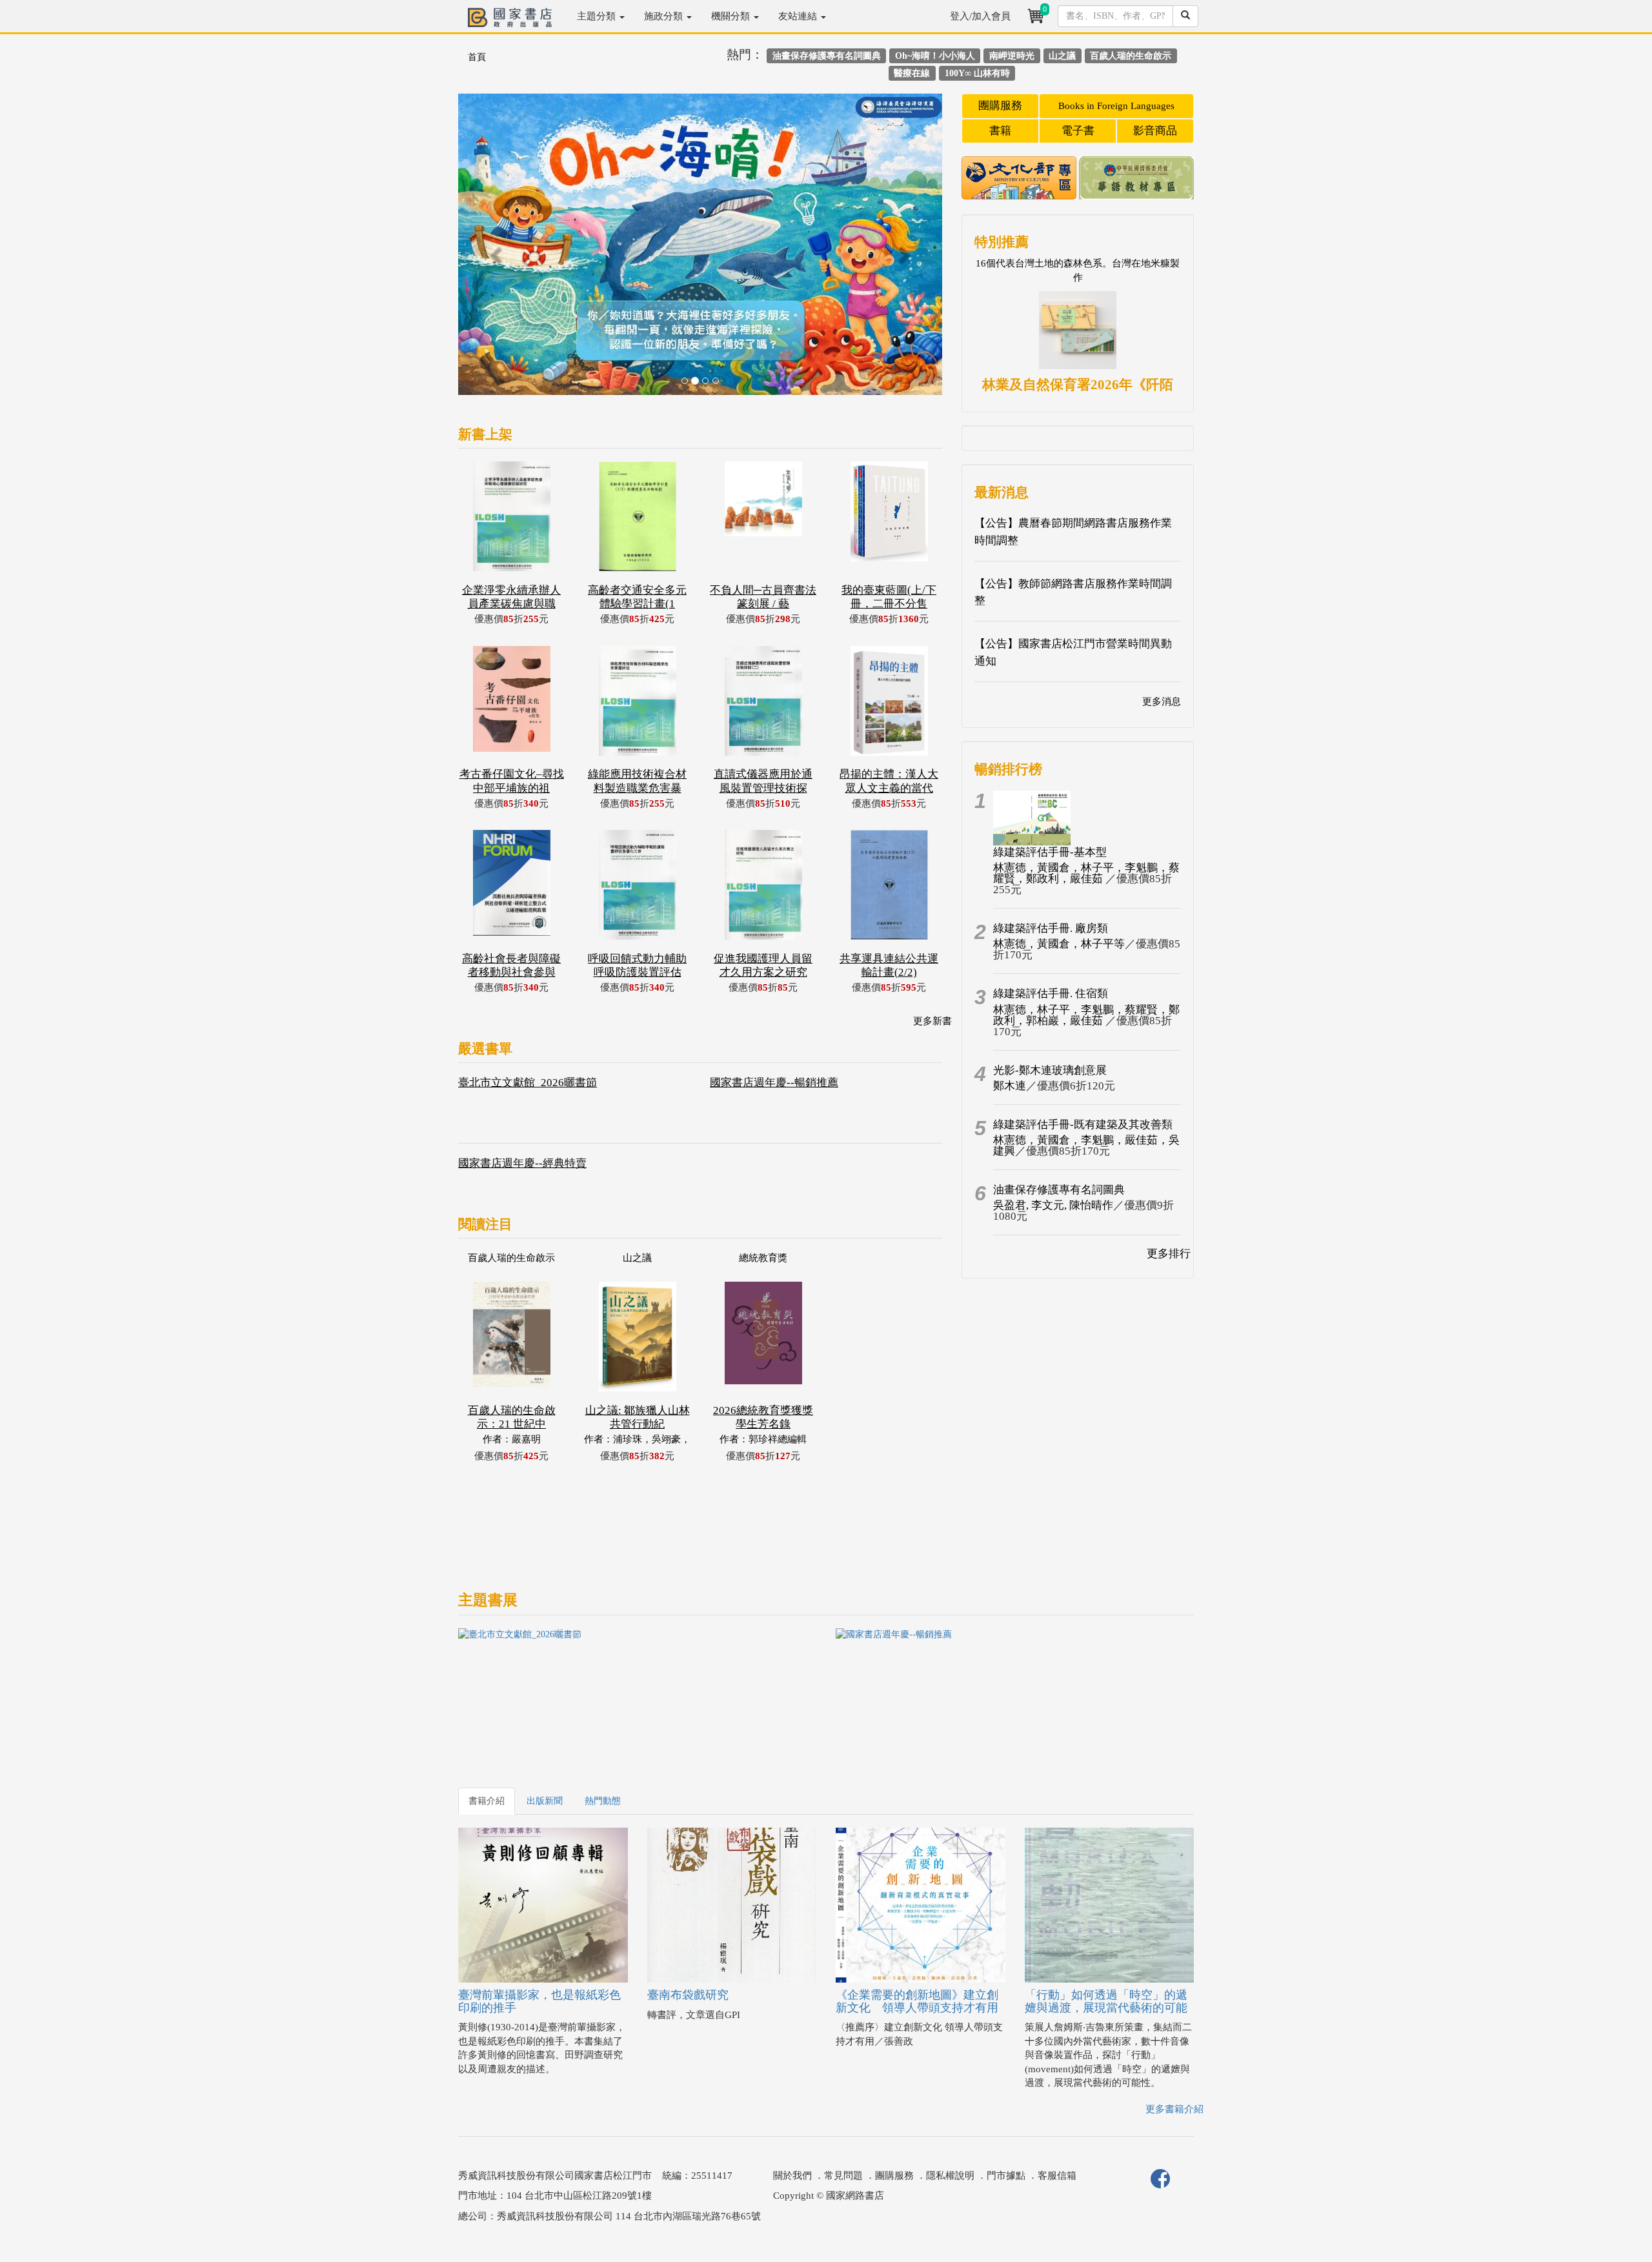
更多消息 (1162, 702)
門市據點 (1006, 2176)
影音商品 (1155, 131)
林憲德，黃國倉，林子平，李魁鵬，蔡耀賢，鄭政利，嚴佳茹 (1086, 873)
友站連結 (799, 16)
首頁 (477, 57)
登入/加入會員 (980, 16)
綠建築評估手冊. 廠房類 (1051, 928)
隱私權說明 (950, 2176)
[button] (495, 251)
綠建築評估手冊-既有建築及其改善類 (1083, 1125)
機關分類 (732, 16)
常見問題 (843, 2176)
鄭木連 (1010, 1086)
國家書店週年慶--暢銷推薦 (774, 1083)
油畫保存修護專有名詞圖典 (1059, 1190)
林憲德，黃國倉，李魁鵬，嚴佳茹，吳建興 (1086, 1146)
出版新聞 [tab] (545, 1801)
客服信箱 (1057, 2176)
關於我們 (792, 2176)
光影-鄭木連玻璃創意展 (1050, 1070)
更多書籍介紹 (1174, 2109)
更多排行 (1169, 1254)
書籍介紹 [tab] (487, 1801)
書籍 (1000, 131)
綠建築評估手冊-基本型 (1050, 852)
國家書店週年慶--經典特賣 (522, 1163)
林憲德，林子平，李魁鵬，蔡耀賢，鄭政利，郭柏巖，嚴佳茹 (1086, 1015)
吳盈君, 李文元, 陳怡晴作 (1053, 1205)
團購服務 (1000, 106)
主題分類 (598, 16)
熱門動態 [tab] (603, 1801)
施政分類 (665, 16)
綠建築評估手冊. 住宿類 (1051, 994)
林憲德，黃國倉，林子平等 (1059, 944)
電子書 (1078, 131)
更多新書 (932, 1021)
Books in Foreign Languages (1116, 106)
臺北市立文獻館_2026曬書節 (528, 1083)
